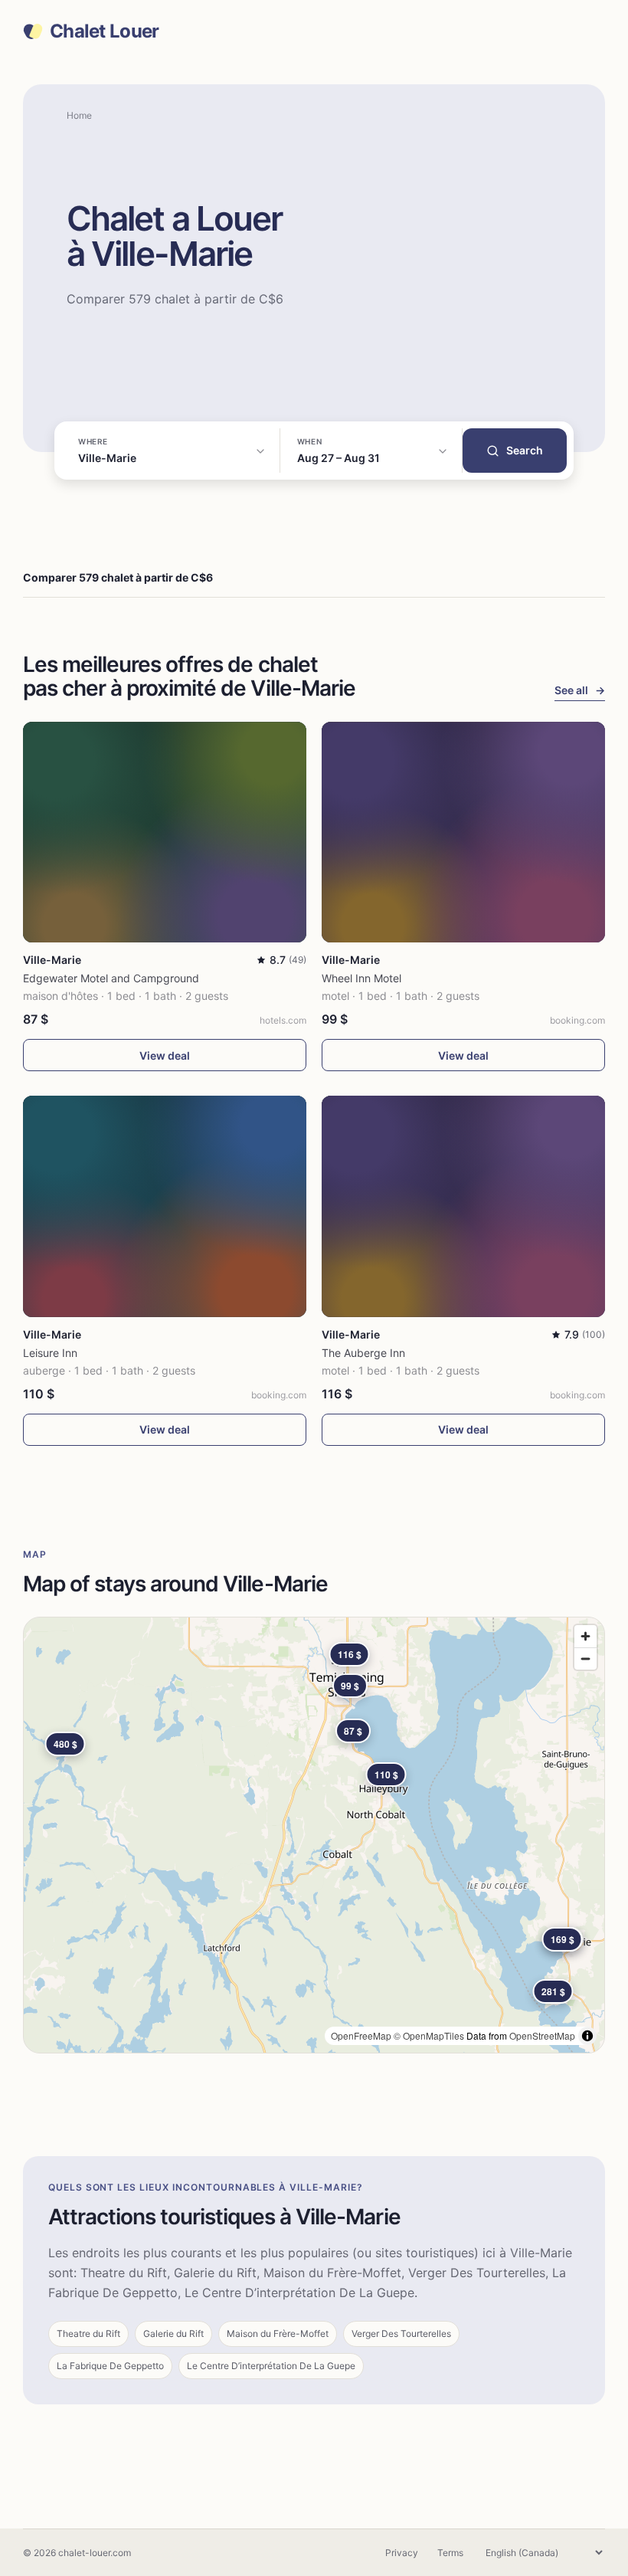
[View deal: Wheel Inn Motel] (463, 832)
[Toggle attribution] (587, 2036)
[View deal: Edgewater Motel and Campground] (165, 832)
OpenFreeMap (361, 2035)
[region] (314, 1835)
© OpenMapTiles (429, 2035)
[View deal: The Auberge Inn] (463, 1206)
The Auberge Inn (363, 1353)
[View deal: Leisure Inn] (165, 1206)
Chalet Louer (104, 31)
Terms (450, 2553)
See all (580, 690)
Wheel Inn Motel (361, 978)
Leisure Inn (50, 1353)
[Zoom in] (585, 1636)
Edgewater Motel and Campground (111, 978)
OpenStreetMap (542, 2035)
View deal (165, 1055)
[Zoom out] (585, 1658)
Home (79, 115)
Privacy (402, 2553)
